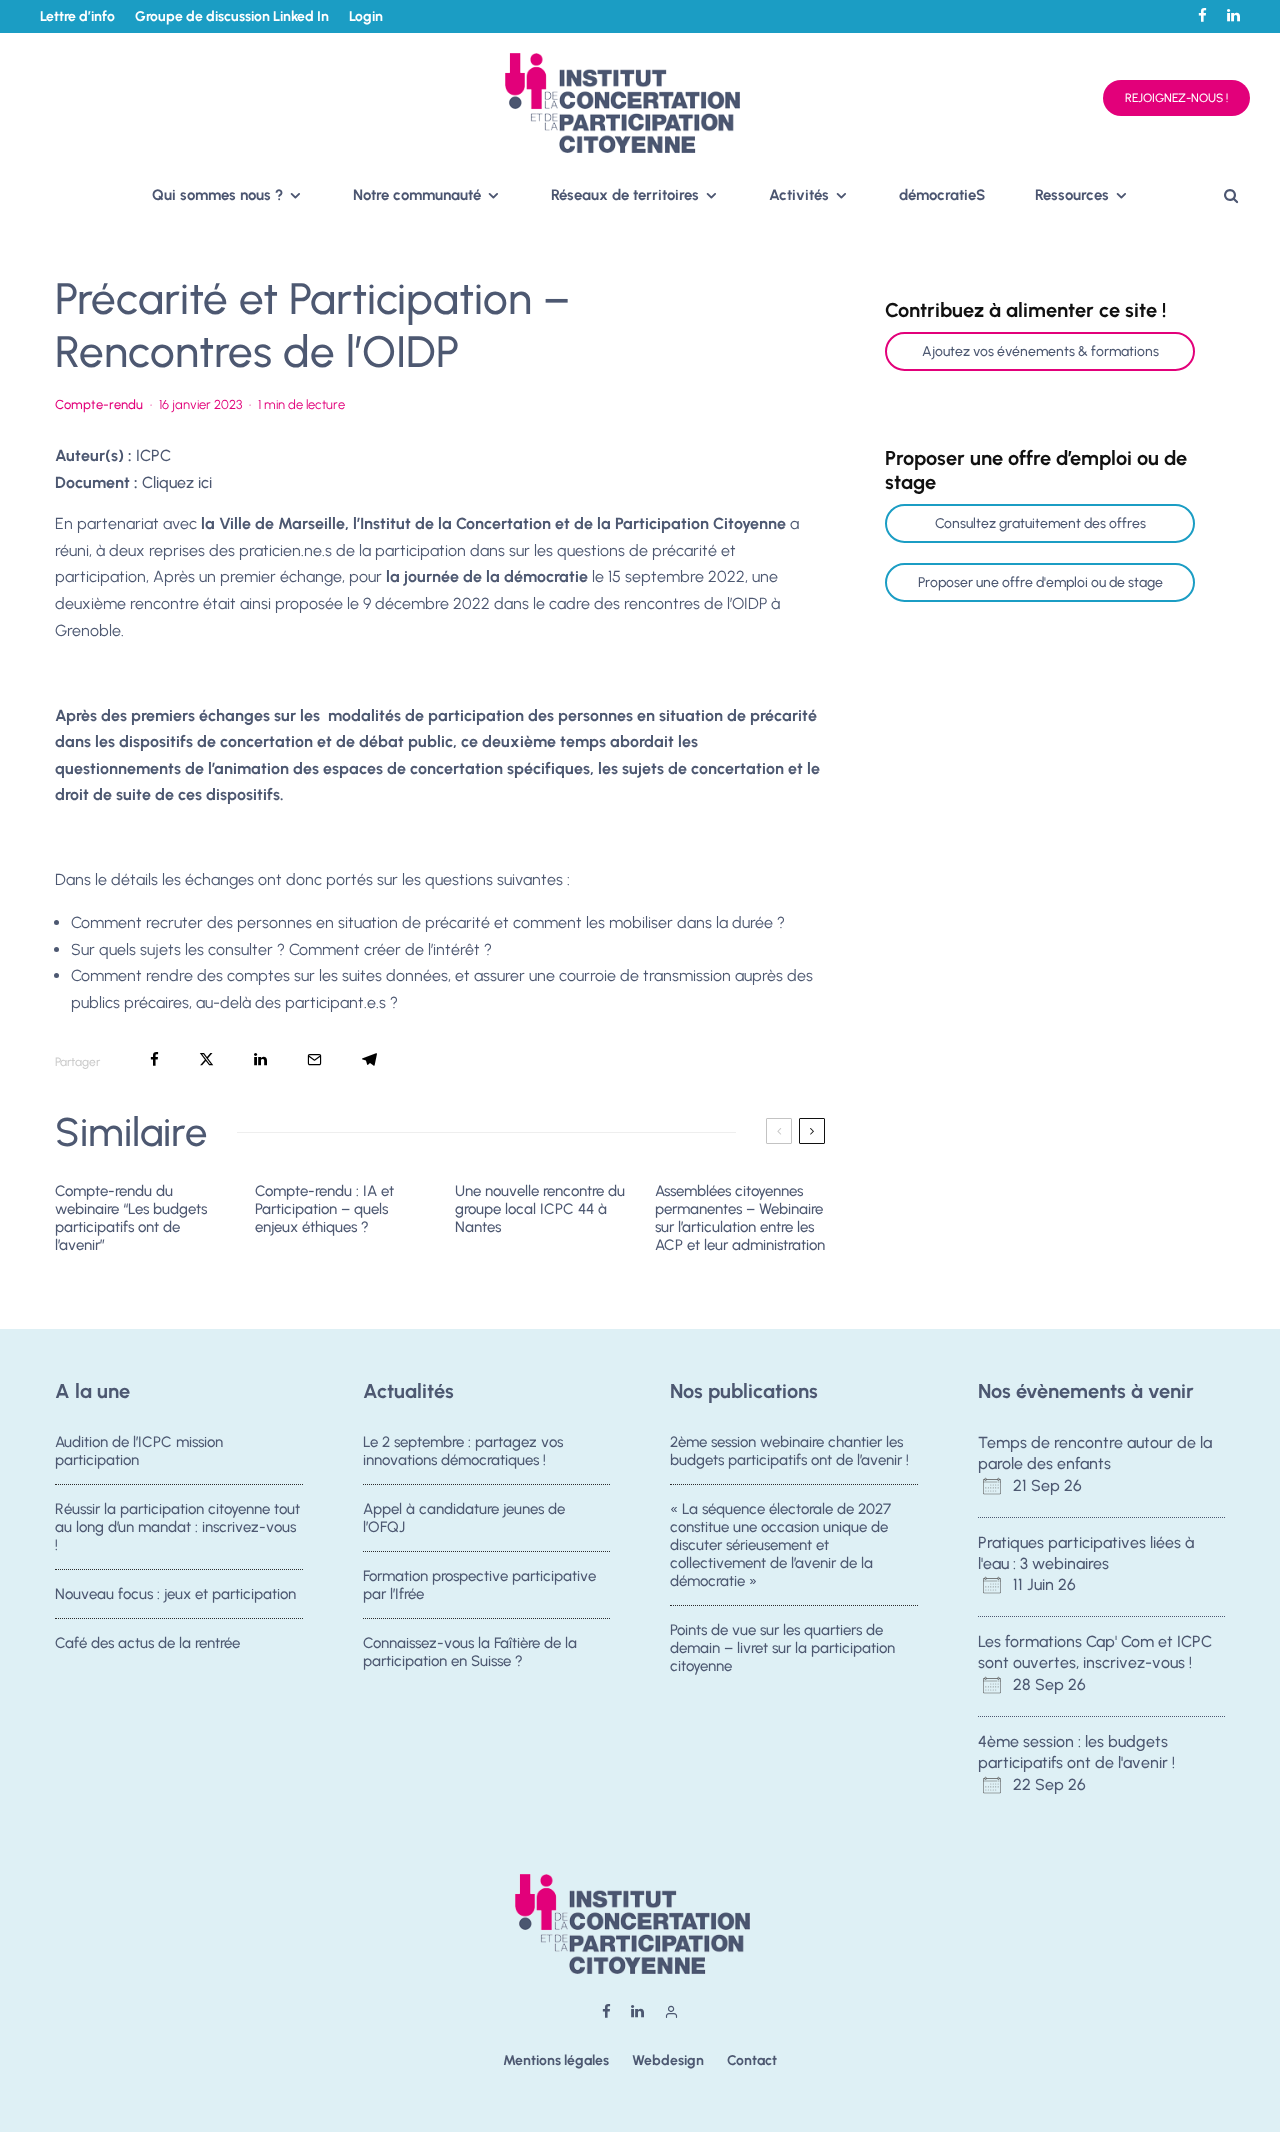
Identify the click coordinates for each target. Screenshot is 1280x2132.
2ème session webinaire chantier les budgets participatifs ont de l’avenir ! (789, 1451)
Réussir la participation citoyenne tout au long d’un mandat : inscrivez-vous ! (177, 1527)
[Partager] (154, 1059)
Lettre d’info (77, 16)
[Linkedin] (1233, 15)
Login (366, 16)
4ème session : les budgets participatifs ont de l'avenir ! (1076, 1752)
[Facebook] (1202, 15)
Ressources (1072, 195)
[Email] (314, 1059)
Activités (799, 195)
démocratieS (942, 195)
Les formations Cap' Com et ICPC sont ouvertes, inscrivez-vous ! (1095, 1652)
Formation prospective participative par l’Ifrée (479, 1585)
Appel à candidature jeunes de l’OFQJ (464, 1518)
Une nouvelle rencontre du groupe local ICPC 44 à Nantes (540, 1209)
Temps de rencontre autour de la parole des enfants (1095, 1453)
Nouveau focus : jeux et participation (175, 1594)
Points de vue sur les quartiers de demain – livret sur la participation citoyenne (782, 1648)
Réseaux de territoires (625, 195)
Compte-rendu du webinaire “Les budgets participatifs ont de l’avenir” (131, 1218)
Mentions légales (556, 2060)
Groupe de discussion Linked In (232, 16)
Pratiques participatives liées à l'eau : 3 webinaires (1086, 1553)
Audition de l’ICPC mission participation (139, 1451)
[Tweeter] (206, 1059)
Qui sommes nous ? (217, 195)
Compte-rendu (99, 404)
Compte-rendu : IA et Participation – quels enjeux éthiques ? (324, 1209)
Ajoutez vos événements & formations (1040, 351)
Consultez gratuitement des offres (1040, 523)
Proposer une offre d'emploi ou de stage (1040, 582)
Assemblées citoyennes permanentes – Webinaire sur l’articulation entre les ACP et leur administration (740, 1218)
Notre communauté (417, 195)
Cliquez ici (177, 482)
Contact (752, 2060)
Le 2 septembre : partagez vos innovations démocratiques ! (463, 1451)
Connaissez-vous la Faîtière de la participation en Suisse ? (470, 1652)
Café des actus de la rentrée (147, 1643)
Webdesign (668, 2060)
